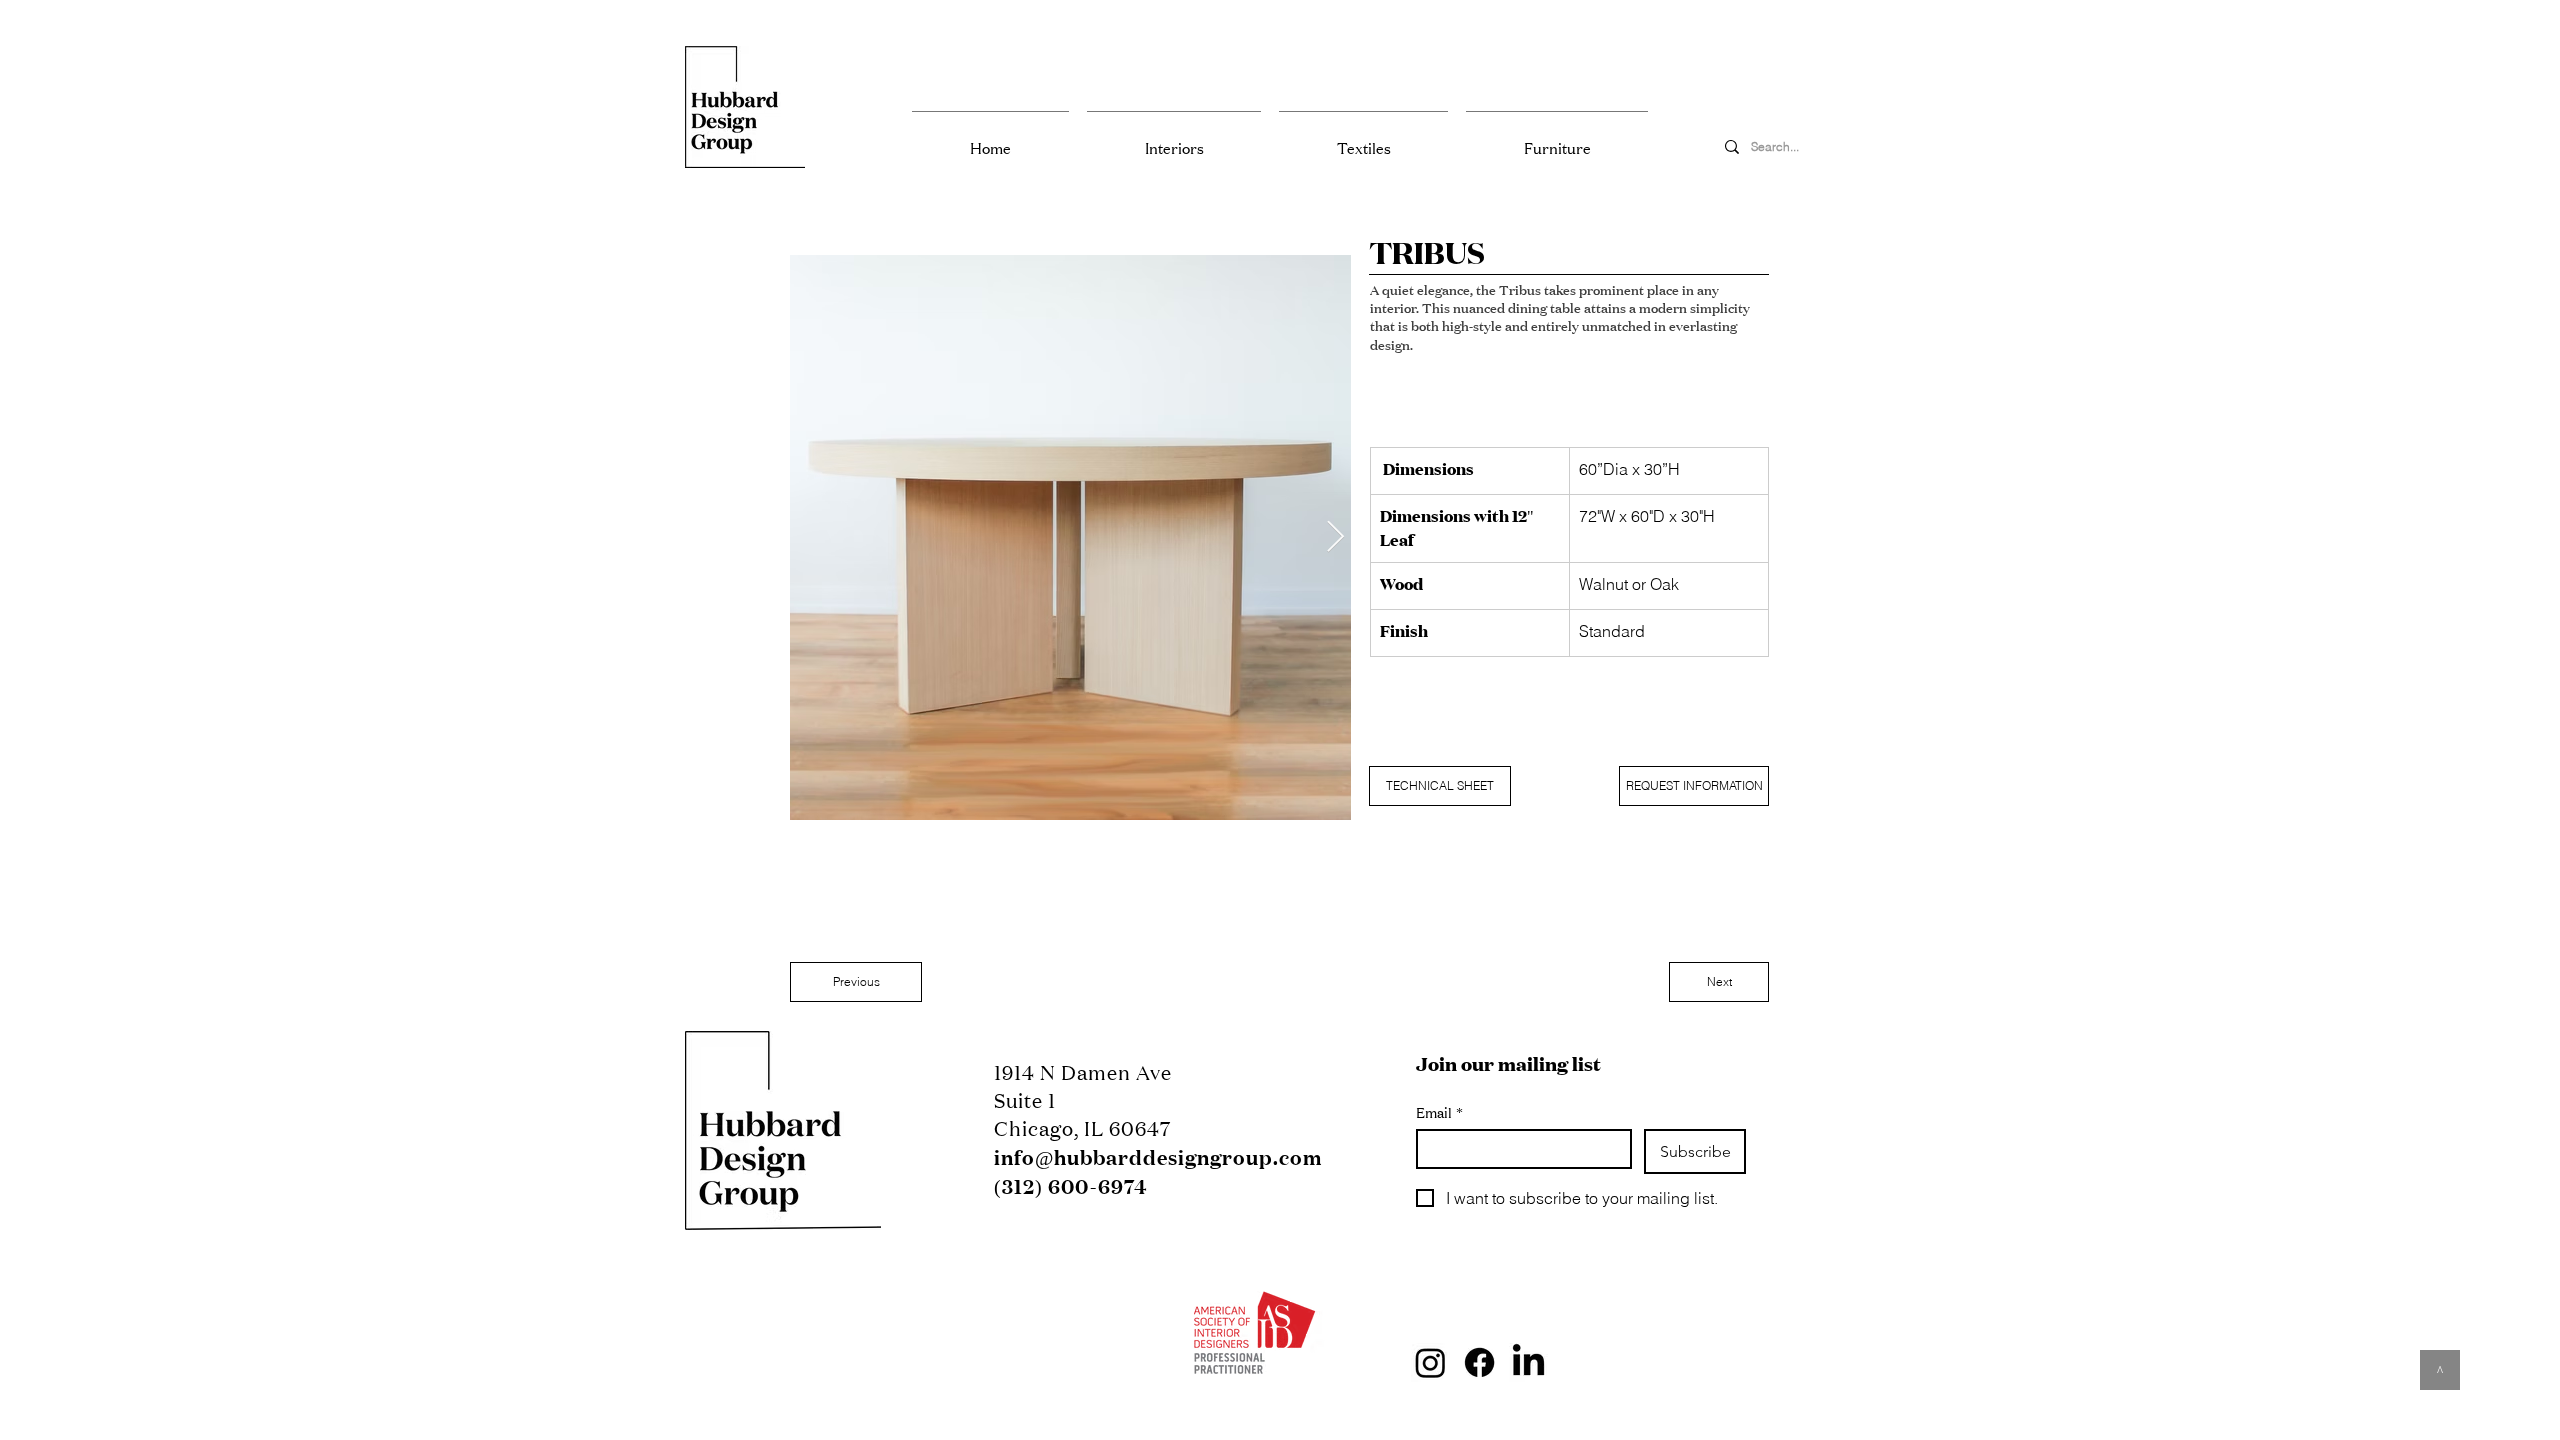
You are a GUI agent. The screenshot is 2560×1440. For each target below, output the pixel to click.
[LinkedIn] (1528, 1362)
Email (1439, 1112)
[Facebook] (1479, 1362)
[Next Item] (1335, 538)
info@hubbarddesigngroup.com (1158, 1157)
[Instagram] (1430, 1362)
